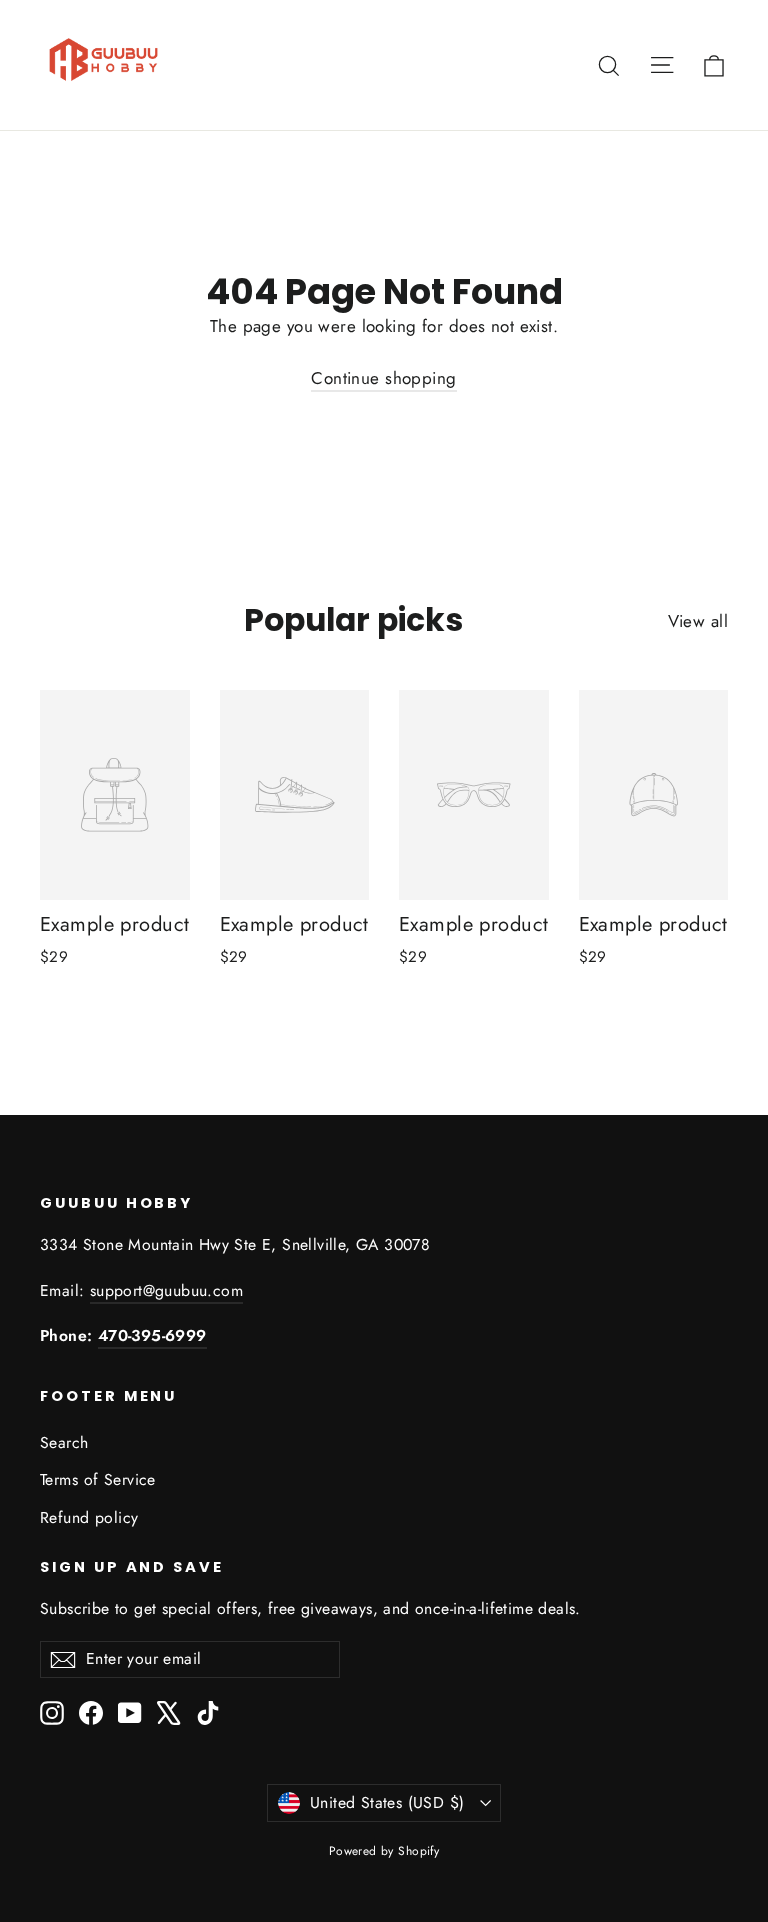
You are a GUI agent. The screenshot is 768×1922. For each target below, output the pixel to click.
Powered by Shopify (384, 1851)
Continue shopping (383, 378)
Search (64, 1442)
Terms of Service (98, 1479)
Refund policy (89, 1517)
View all (698, 621)
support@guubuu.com (166, 1290)
